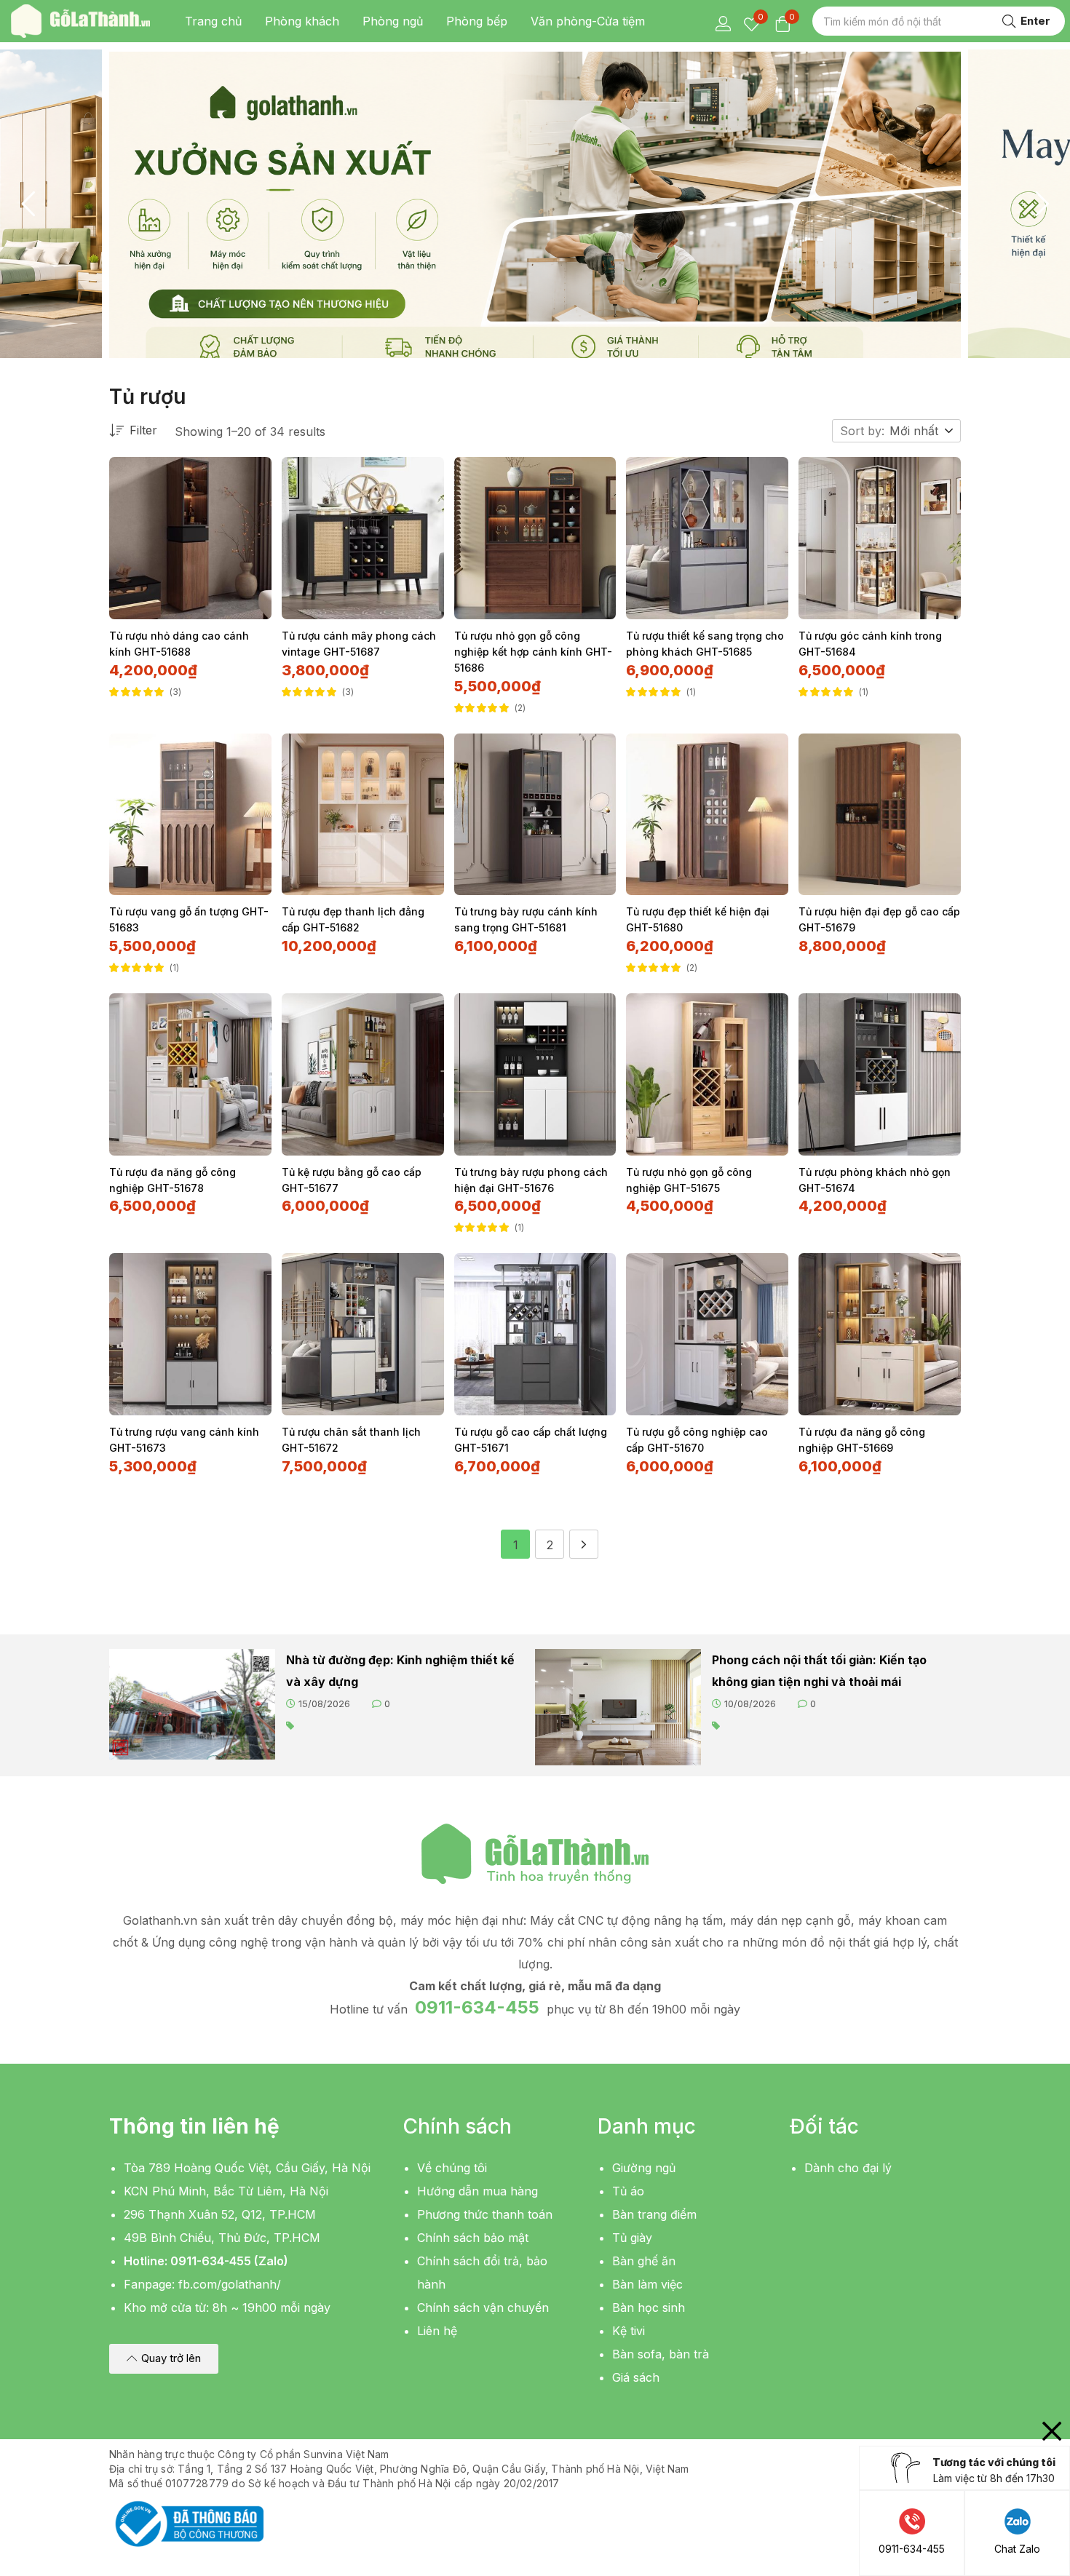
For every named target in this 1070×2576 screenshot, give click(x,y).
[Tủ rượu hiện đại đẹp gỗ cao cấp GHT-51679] (880, 815)
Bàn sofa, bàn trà (661, 2354)
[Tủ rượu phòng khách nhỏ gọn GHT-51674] (880, 1074)
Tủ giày (632, 2238)
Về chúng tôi (452, 2168)
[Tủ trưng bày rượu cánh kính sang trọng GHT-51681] (535, 815)
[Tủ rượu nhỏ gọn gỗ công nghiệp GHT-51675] (707, 1074)
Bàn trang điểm (654, 2214)
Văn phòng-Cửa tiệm (588, 21)
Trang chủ (213, 21)
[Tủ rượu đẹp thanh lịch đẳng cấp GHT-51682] (363, 815)
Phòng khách (302, 21)
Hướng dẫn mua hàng (477, 2191)
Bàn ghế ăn (644, 2261)
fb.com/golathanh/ (230, 2284)
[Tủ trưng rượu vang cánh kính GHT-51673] (190, 1334)
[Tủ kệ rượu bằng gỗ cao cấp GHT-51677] (363, 1074)
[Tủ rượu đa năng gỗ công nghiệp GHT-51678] (190, 1074)
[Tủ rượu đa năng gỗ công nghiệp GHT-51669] (880, 1334)
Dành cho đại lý (848, 2168)
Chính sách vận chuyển (483, 2307)
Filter (143, 430)
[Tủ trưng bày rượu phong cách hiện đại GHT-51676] (535, 1074)
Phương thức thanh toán (485, 2214)
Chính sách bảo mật (473, 2238)
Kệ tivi (629, 2331)
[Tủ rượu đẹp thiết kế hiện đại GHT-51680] (707, 815)
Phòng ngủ (393, 21)
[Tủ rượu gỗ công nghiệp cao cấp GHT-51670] (707, 1334)
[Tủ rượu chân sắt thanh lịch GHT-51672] (363, 1334)
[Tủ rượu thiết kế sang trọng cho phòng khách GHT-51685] (707, 538)
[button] (922, 431)
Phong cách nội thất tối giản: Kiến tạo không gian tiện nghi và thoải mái (819, 1671)
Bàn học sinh (649, 2307)
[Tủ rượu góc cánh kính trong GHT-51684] (880, 538)
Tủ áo (628, 2191)
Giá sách (636, 2377)
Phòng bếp (477, 21)
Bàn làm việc (647, 2284)
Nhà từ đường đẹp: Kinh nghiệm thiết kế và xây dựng (400, 1671)
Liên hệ (437, 2331)
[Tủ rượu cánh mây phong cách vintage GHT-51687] (363, 538)
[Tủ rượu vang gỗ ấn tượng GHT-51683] (190, 815)
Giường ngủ (644, 2168)
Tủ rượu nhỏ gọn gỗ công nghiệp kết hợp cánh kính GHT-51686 (533, 652)
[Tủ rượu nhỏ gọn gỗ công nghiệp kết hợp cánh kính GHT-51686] (535, 538)
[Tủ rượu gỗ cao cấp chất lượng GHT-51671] (535, 1334)
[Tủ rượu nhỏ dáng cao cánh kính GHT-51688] (190, 538)
